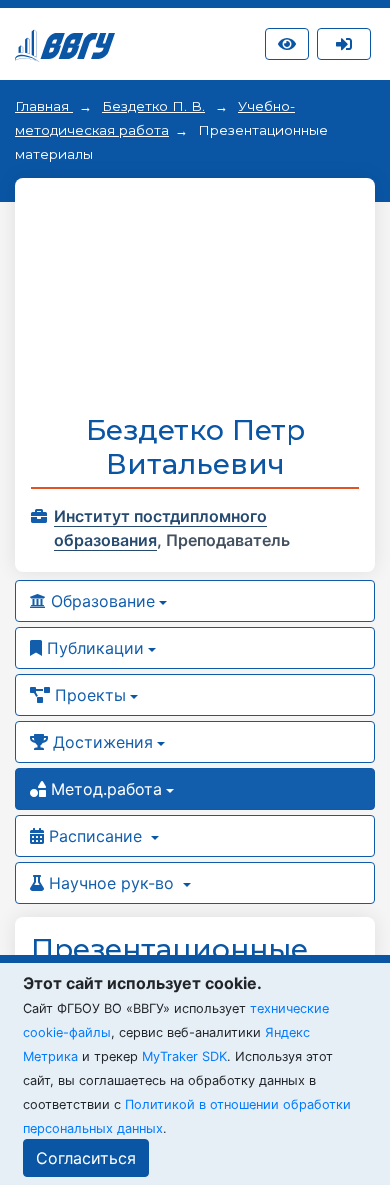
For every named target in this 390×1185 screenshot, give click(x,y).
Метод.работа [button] (104, 789)
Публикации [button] (93, 648)
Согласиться (86, 1158)
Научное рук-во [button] (111, 883)
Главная (44, 106)
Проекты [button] (88, 695)
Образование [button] (100, 601)
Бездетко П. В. (153, 106)
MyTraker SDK (184, 1056)
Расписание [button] (95, 836)
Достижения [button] (100, 742)
